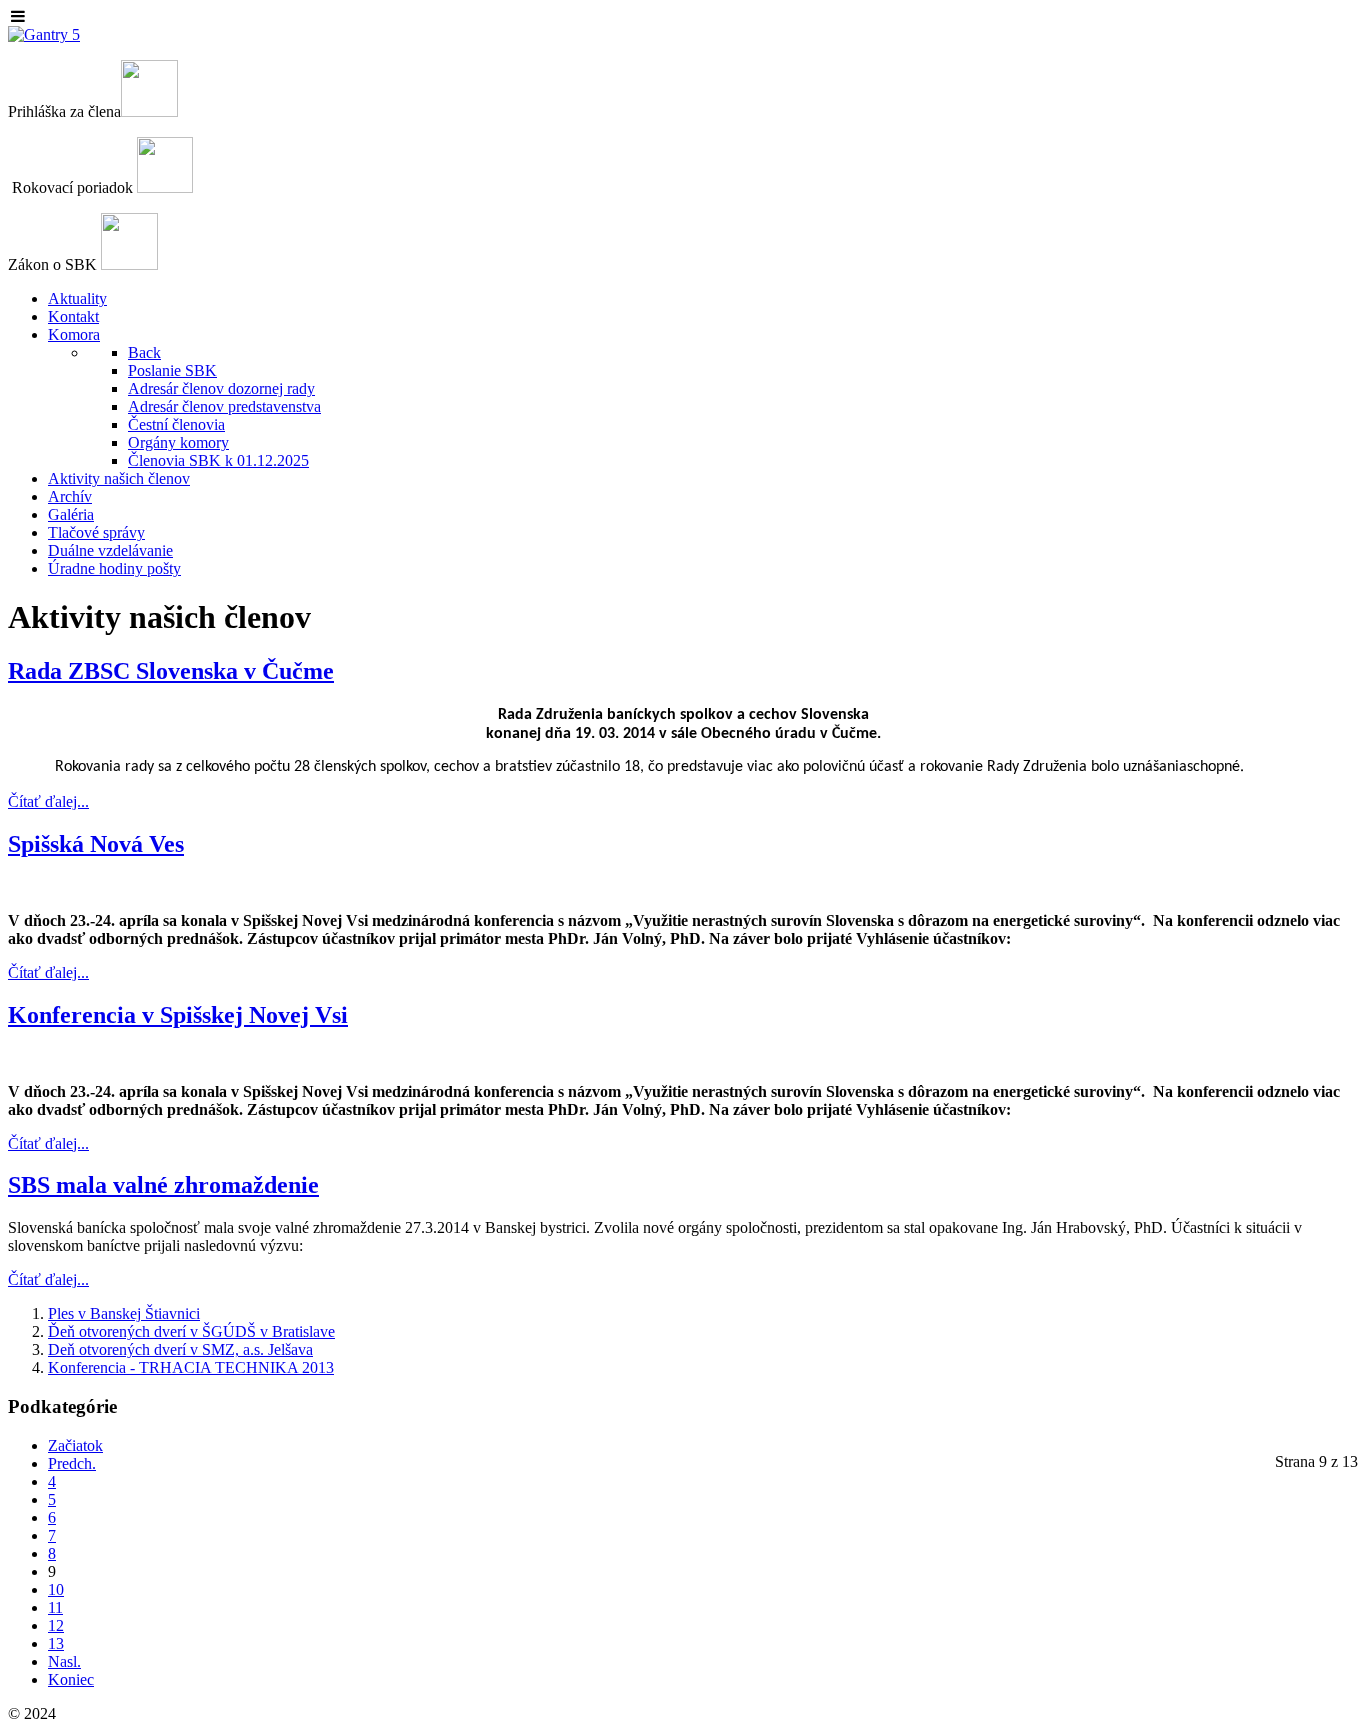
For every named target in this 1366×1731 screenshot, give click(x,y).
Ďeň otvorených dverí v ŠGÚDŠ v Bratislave (191, 1331)
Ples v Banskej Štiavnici (124, 1313)
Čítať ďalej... (48, 801)
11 (55, 1607)
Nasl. (64, 1661)
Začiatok (75, 1445)
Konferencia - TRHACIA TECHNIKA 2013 (191, 1367)
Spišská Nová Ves (96, 844)
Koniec (71, 1679)
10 (56, 1589)
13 (56, 1643)
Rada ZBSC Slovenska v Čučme (171, 671)
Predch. (72, 1463)
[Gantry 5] (44, 34)
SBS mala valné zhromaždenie (163, 1185)
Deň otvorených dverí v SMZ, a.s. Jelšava (180, 1349)
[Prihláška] (149, 111)
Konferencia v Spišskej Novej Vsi (178, 1015)
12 (56, 1625)
